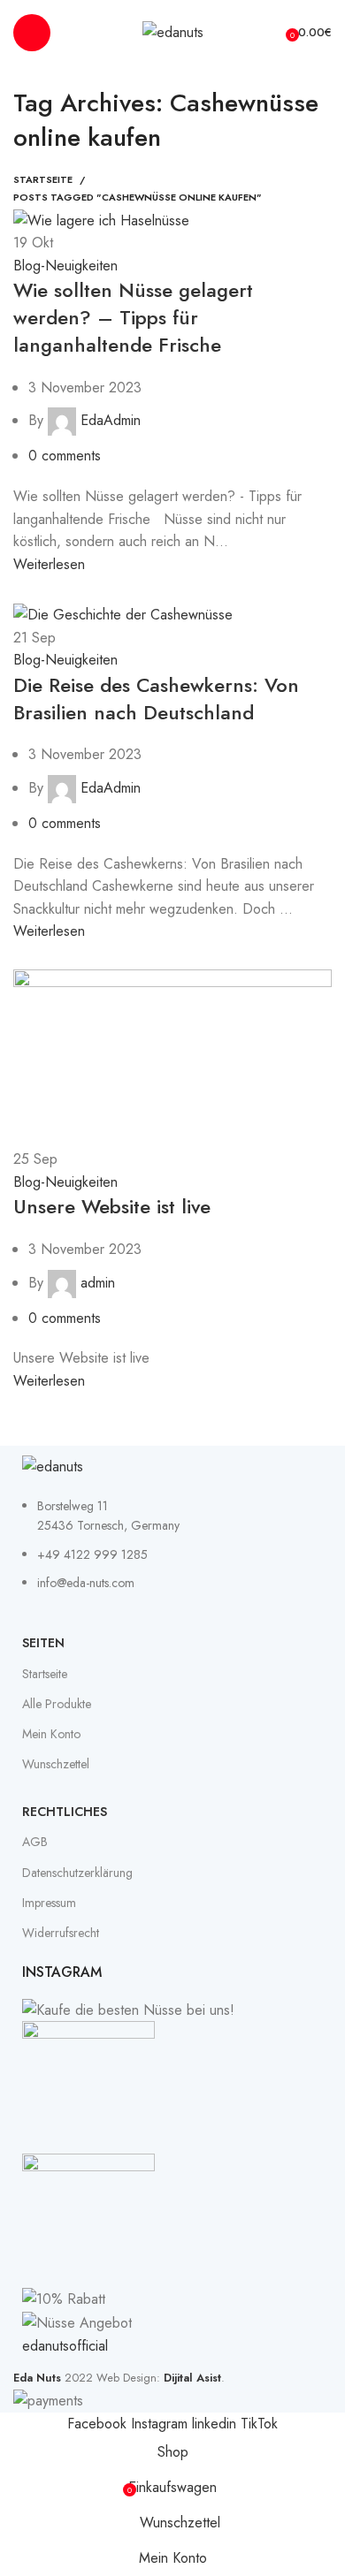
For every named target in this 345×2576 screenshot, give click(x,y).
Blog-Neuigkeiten (65, 266)
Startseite (43, 179)
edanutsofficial (65, 2346)
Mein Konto (51, 1734)
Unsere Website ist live (112, 1206)
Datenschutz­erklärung (77, 1873)
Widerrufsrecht (61, 1933)
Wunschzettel (56, 1764)
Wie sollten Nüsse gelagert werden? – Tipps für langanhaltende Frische (133, 317)
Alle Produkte (57, 1704)
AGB (35, 1842)
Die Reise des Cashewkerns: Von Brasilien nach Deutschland (156, 699)
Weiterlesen (49, 564)
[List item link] (172, 1554)
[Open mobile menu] (32, 33)
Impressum (49, 1903)
